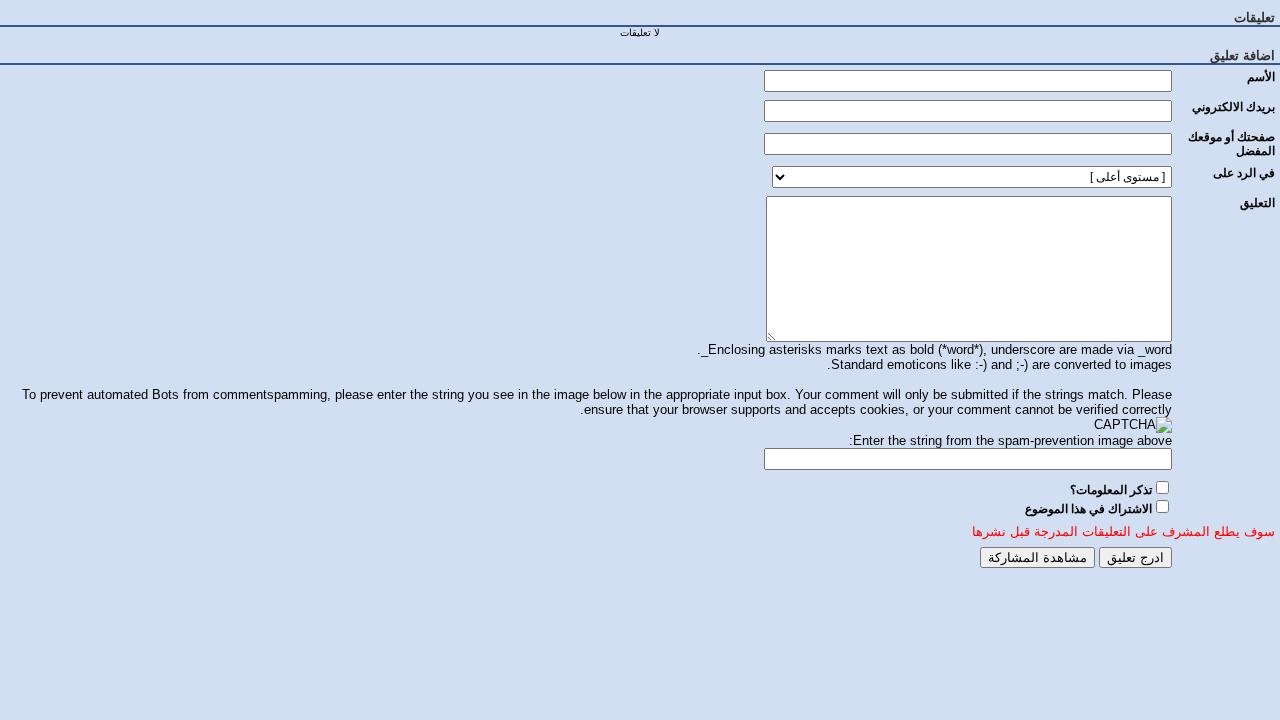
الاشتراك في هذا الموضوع (1088, 509)
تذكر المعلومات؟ (1111, 490)
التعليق (1257, 203)
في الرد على (1244, 173)
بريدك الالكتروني (1233, 107)
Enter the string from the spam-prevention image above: (1010, 440)
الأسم (1261, 77)
